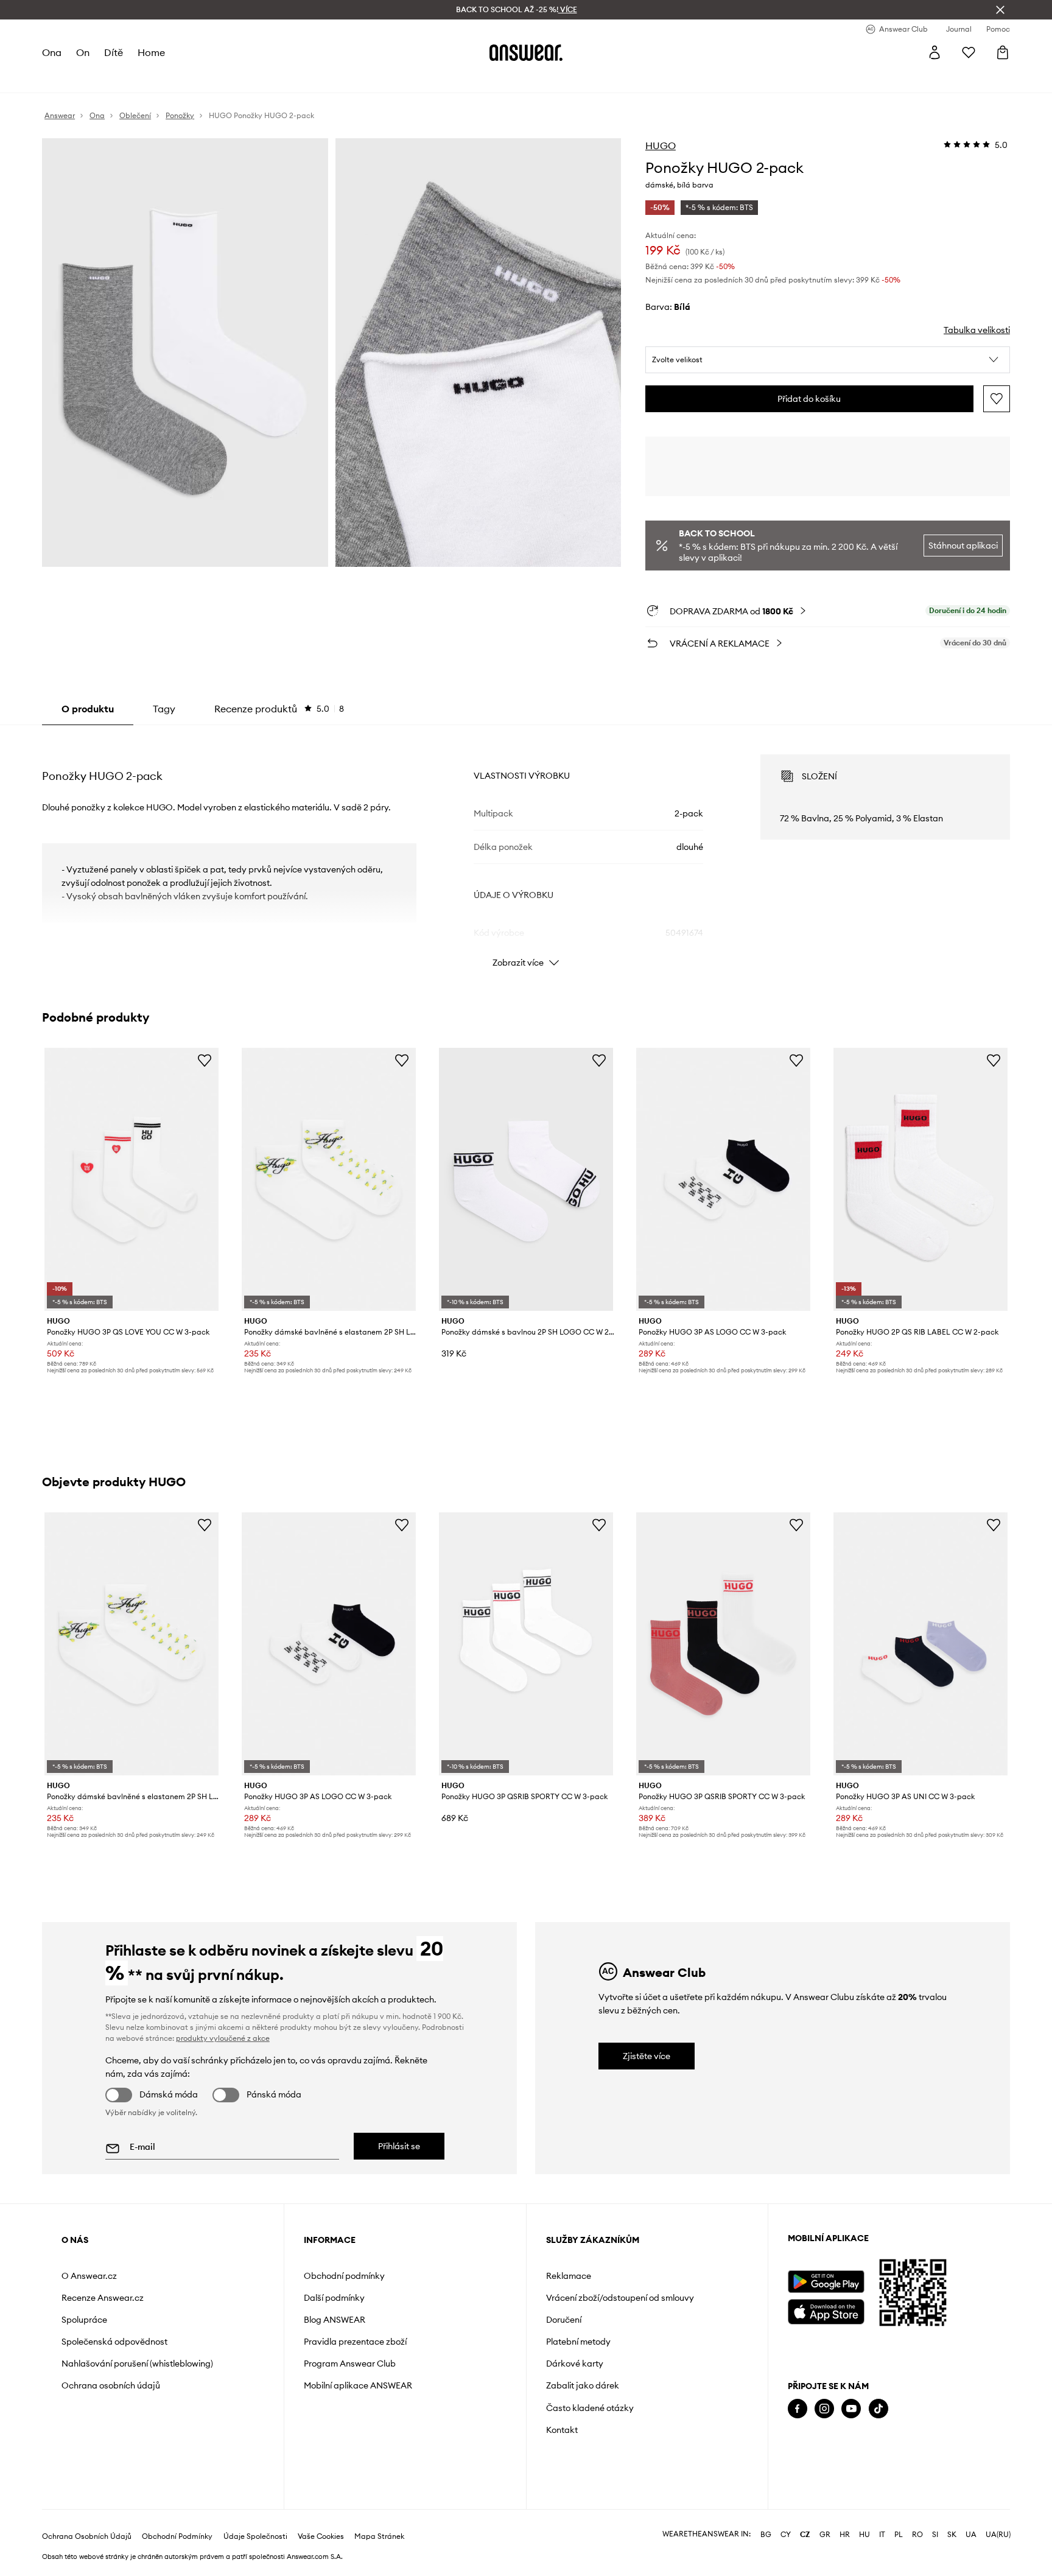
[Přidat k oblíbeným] (997, 399)
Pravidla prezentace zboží (355, 2342)
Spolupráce (84, 2320)
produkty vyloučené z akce (223, 2038)
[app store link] (826, 2310)
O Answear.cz (89, 2276)
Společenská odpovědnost (114, 2342)
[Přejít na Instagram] (824, 2409)
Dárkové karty (575, 2364)
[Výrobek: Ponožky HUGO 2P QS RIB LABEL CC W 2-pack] (920, 1180)
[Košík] (1003, 52)
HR (845, 2535)
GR (825, 2535)
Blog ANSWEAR (335, 2320)
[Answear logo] (526, 52)
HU (864, 2535)
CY (786, 2535)
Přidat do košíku (809, 399)
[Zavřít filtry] (1000, 10)
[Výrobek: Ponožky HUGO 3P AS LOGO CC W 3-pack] (723, 1180)
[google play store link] (826, 2282)
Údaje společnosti (255, 2536)
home (151, 52)
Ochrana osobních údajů (111, 2385)
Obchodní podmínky (344, 2276)
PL (899, 2535)
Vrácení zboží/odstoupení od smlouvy (620, 2298)
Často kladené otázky (590, 2408)
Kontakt (562, 2430)
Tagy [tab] (164, 709)
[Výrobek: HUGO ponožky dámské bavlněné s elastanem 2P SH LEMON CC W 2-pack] (329, 1180)
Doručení (564, 2320)
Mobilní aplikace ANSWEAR (358, 2385)
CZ (805, 2535)
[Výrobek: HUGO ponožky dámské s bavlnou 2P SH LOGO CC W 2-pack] (526, 1180)
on (83, 52)
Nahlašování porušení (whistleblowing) (137, 2364)
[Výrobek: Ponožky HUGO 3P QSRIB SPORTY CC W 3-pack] (526, 1644)
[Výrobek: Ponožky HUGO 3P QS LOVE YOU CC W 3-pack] (131, 1180)
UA (971, 2535)
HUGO (661, 146)
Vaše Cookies (321, 2536)
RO (917, 2535)
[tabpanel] (526, 850)
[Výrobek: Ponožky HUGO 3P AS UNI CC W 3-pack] (920, 1644)
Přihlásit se (399, 2146)
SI (935, 2535)
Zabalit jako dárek (583, 2385)
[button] (828, 360)
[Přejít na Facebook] (798, 2409)
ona (52, 52)
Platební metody (578, 2342)
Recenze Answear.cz (103, 2298)
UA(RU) (998, 2535)
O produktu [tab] (88, 709)
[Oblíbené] (969, 52)
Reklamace (569, 2276)
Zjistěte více (647, 2056)
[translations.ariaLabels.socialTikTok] (878, 2409)
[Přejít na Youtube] (851, 2409)
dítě (114, 52)
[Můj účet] (935, 52)
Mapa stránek (379, 2536)
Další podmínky (334, 2298)
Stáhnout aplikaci (963, 546)
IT (882, 2535)
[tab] (279, 709)
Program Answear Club (350, 2364)
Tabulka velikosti (977, 330)
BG (766, 2535)
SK (952, 2535)
